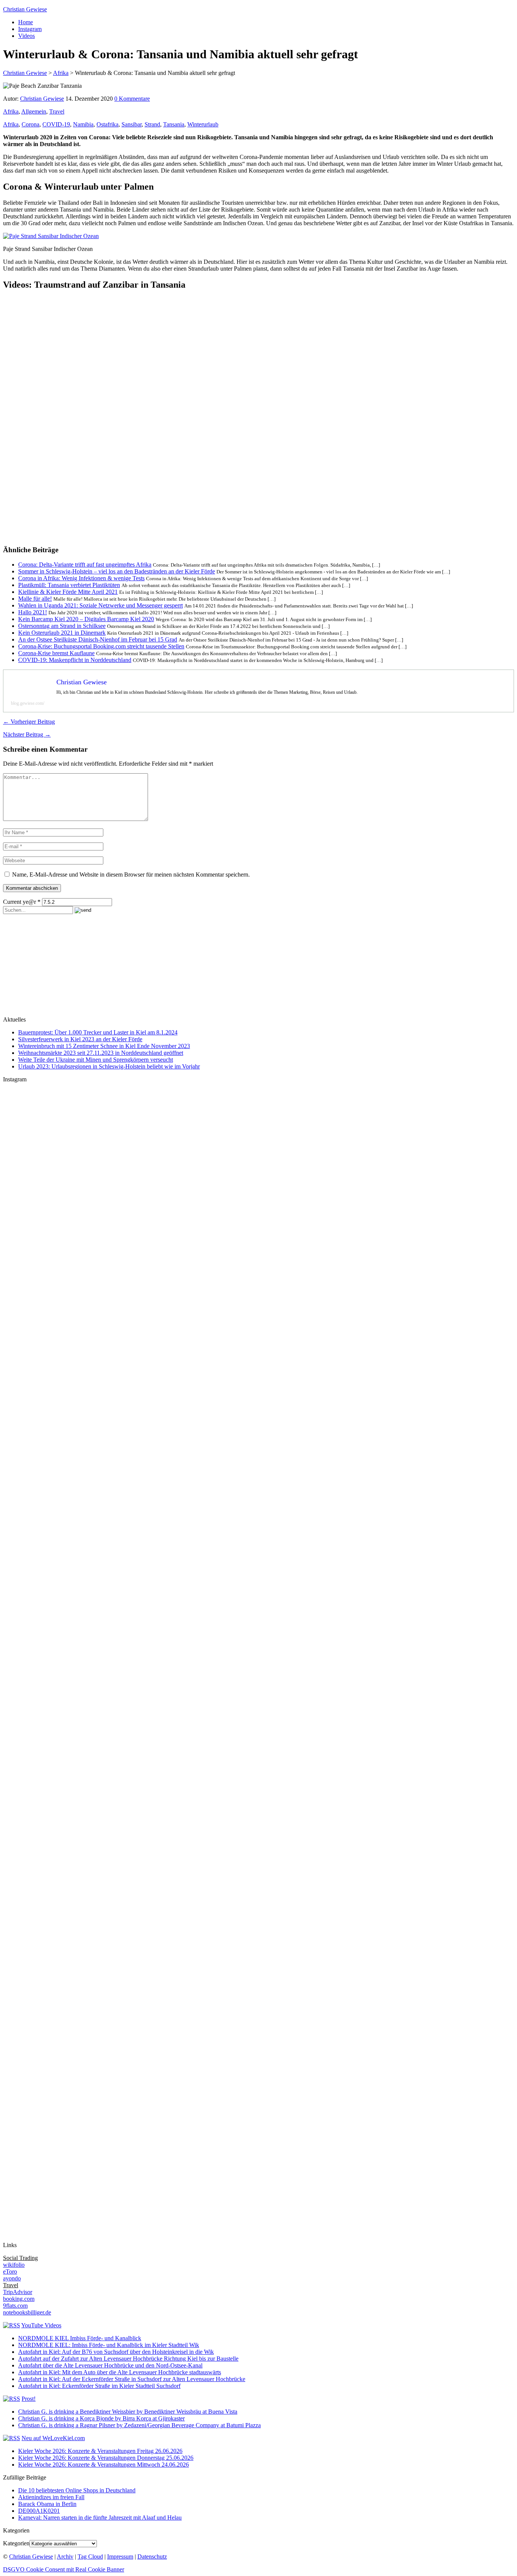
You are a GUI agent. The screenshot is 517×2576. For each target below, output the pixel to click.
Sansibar (132, 124)
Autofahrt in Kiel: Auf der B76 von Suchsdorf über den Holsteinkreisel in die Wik (116, 2352)
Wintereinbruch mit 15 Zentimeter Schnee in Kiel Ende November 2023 (104, 1046)
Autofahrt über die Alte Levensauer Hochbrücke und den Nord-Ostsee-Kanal (110, 2365)
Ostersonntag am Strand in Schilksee (62, 626)
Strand (152, 124)
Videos (26, 36)
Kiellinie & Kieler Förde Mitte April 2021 (68, 592)
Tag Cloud (90, 2557)
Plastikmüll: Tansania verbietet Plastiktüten (69, 585)
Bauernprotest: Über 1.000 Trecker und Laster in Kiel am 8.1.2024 (98, 1032)
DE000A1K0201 (39, 2511)
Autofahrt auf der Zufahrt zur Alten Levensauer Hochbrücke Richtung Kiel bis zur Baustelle (128, 2359)
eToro (10, 2272)
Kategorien (16, 2543)
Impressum (120, 2557)
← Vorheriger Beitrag (29, 722)
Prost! (29, 2399)
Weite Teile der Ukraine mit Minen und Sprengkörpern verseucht (96, 1060)
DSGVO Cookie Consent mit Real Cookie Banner (64, 2569)
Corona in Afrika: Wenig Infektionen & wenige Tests (81, 578)
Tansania (174, 124)
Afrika (11, 111)
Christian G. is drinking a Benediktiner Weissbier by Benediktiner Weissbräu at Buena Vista (128, 2412)
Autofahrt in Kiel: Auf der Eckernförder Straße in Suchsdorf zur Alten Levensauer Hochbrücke (132, 2379)
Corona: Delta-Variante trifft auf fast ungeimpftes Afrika (85, 565)
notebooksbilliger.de (27, 2312)
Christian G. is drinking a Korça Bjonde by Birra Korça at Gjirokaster (101, 2418)
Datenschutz (152, 2557)
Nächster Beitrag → (27, 734)
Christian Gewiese (25, 9)
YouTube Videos (41, 2325)
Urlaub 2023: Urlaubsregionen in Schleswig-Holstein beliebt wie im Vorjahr (109, 1066)
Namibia (83, 124)
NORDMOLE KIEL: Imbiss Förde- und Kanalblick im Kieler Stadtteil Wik (109, 2345)
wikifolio (14, 2265)
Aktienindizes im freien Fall (51, 2497)
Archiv (65, 2557)
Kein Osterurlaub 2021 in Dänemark (62, 633)
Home (26, 22)
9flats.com (15, 2306)
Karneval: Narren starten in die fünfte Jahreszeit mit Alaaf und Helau (100, 2518)
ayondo (12, 2278)
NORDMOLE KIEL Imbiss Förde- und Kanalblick (80, 2338)
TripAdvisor (18, 2292)
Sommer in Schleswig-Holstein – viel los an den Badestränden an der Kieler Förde (117, 571)
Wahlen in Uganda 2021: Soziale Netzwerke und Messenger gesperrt (100, 605)
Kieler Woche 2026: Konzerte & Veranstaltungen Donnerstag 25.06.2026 (106, 2458)
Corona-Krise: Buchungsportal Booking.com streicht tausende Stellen (101, 646)
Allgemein (34, 111)
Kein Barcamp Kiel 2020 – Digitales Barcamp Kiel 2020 (86, 619)
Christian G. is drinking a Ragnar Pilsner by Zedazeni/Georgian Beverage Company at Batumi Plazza (139, 2425)
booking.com (19, 2299)
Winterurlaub (203, 124)
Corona (30, 124)
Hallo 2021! (33, 612)
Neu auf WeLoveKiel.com (53, 2438)
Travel (57, 111)
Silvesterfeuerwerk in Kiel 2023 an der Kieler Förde (80, 1039)
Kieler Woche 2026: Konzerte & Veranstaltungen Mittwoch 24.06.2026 (104, 2465)
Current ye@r (22, 902)
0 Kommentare (132, 99)
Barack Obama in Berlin (47, 2504)
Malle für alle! (35, 599)
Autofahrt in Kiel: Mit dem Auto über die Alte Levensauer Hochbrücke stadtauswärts (120, 2372)
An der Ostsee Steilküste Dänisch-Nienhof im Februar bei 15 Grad (98, 639)
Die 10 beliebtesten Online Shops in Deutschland (77, 2490)
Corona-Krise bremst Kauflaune (56, 653)
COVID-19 (56, 124)
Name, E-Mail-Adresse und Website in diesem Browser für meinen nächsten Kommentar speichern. (131, 875)
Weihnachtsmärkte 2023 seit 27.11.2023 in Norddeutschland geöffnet (101, 1053)
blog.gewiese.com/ (28, 703)
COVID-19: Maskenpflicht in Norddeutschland (75, 660)
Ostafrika (107, 124)
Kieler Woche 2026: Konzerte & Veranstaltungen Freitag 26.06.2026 (100, 2451)
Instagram (30, 29)
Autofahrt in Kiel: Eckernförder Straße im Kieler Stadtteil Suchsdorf (99, 2386)
